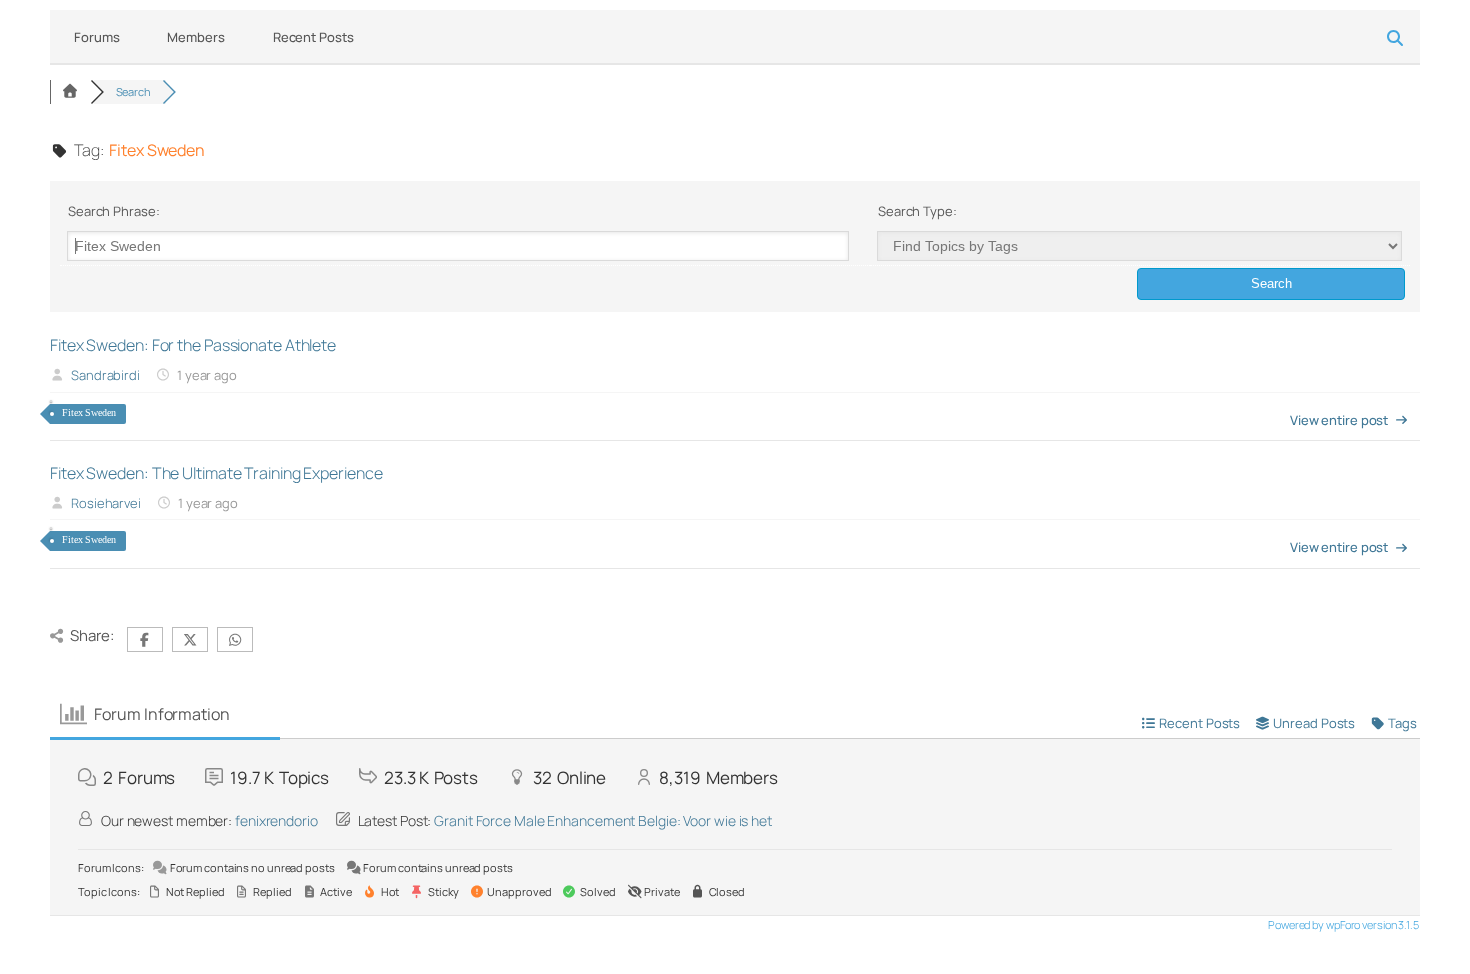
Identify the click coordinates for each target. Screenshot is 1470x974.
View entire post (1339, 420)
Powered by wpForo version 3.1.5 (1342, 924)
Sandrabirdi (105, 375)
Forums (96, 37)
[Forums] (70, 91)
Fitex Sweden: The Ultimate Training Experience (216, 473)
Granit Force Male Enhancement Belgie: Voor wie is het (603, 820)
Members (195, 37)
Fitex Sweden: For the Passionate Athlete (193, 345)
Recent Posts (313, 37)
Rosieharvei (106, 503)
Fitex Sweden (89, 412)
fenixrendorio (276, 820)
